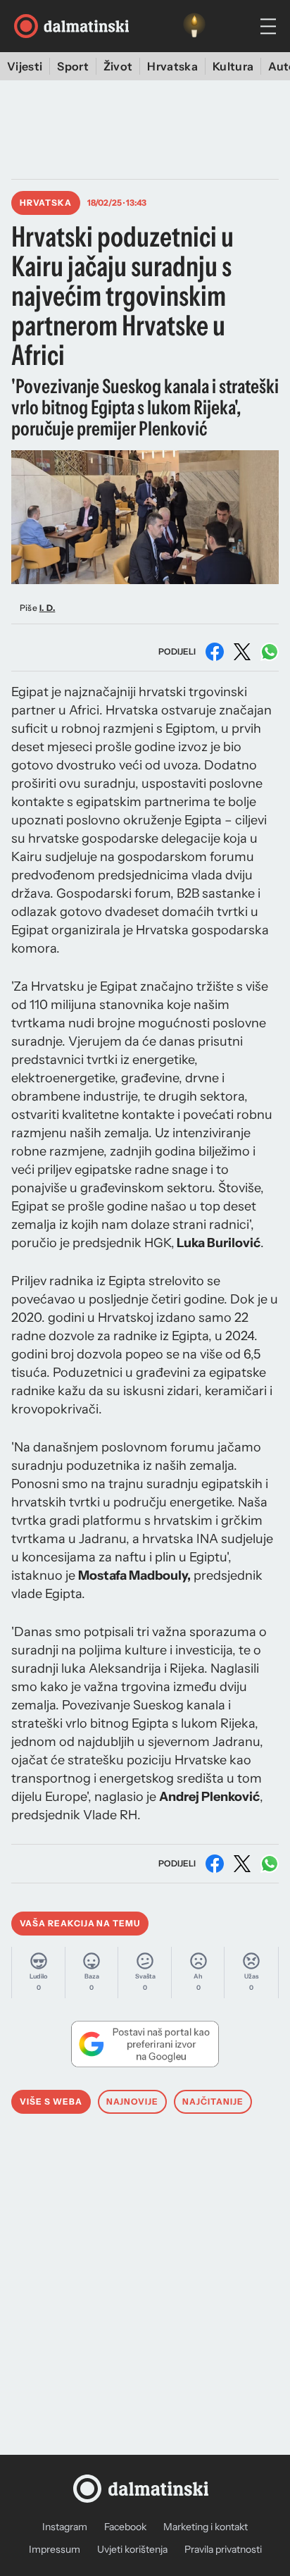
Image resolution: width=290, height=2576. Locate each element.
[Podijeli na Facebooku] (215, 652)
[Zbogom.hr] (194, 26)
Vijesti (25, 66)
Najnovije (133, 2101)
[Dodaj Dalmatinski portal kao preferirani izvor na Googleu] (145, 2044)
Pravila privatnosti (223, 2549)
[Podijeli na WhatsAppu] (270, 652)
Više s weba (51, 2101)
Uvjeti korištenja (132, 2549)
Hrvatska (172, 66)
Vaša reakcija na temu (80, 1923)
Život (118, 66)
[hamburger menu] (268, 26)
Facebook (125, 2527)
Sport (73, 66)
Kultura (233, 66)
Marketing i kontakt (206, 2527)
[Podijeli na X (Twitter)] (242, 652)
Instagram (65, 2527)
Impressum (55, 2549)
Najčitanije (213, 2101)
